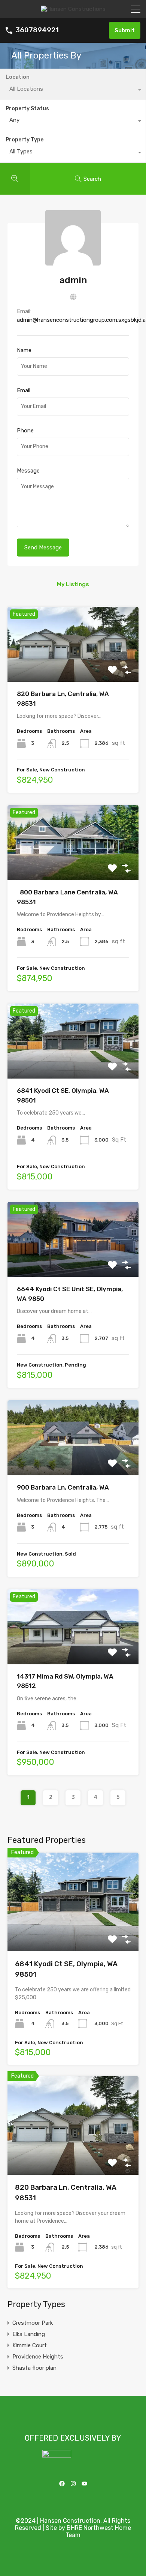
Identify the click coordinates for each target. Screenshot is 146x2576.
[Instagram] (73, 2483)
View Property (73, 667)
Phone (25, 431)
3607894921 (37, 30)
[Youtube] (84, 2483)
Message (28, 471)
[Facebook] (62, 2483)
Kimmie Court (30, 2345)
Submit (125, 30)
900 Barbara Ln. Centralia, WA (63, 1487)
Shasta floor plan (34, 2368)
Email (24, 390)
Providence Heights (38, 2357)
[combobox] (73, 122)
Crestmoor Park (33, 2323)
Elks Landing (29, 2334)
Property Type (25, 140)
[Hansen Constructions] (73, 9)
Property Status (27, 109)
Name (24, 350)
